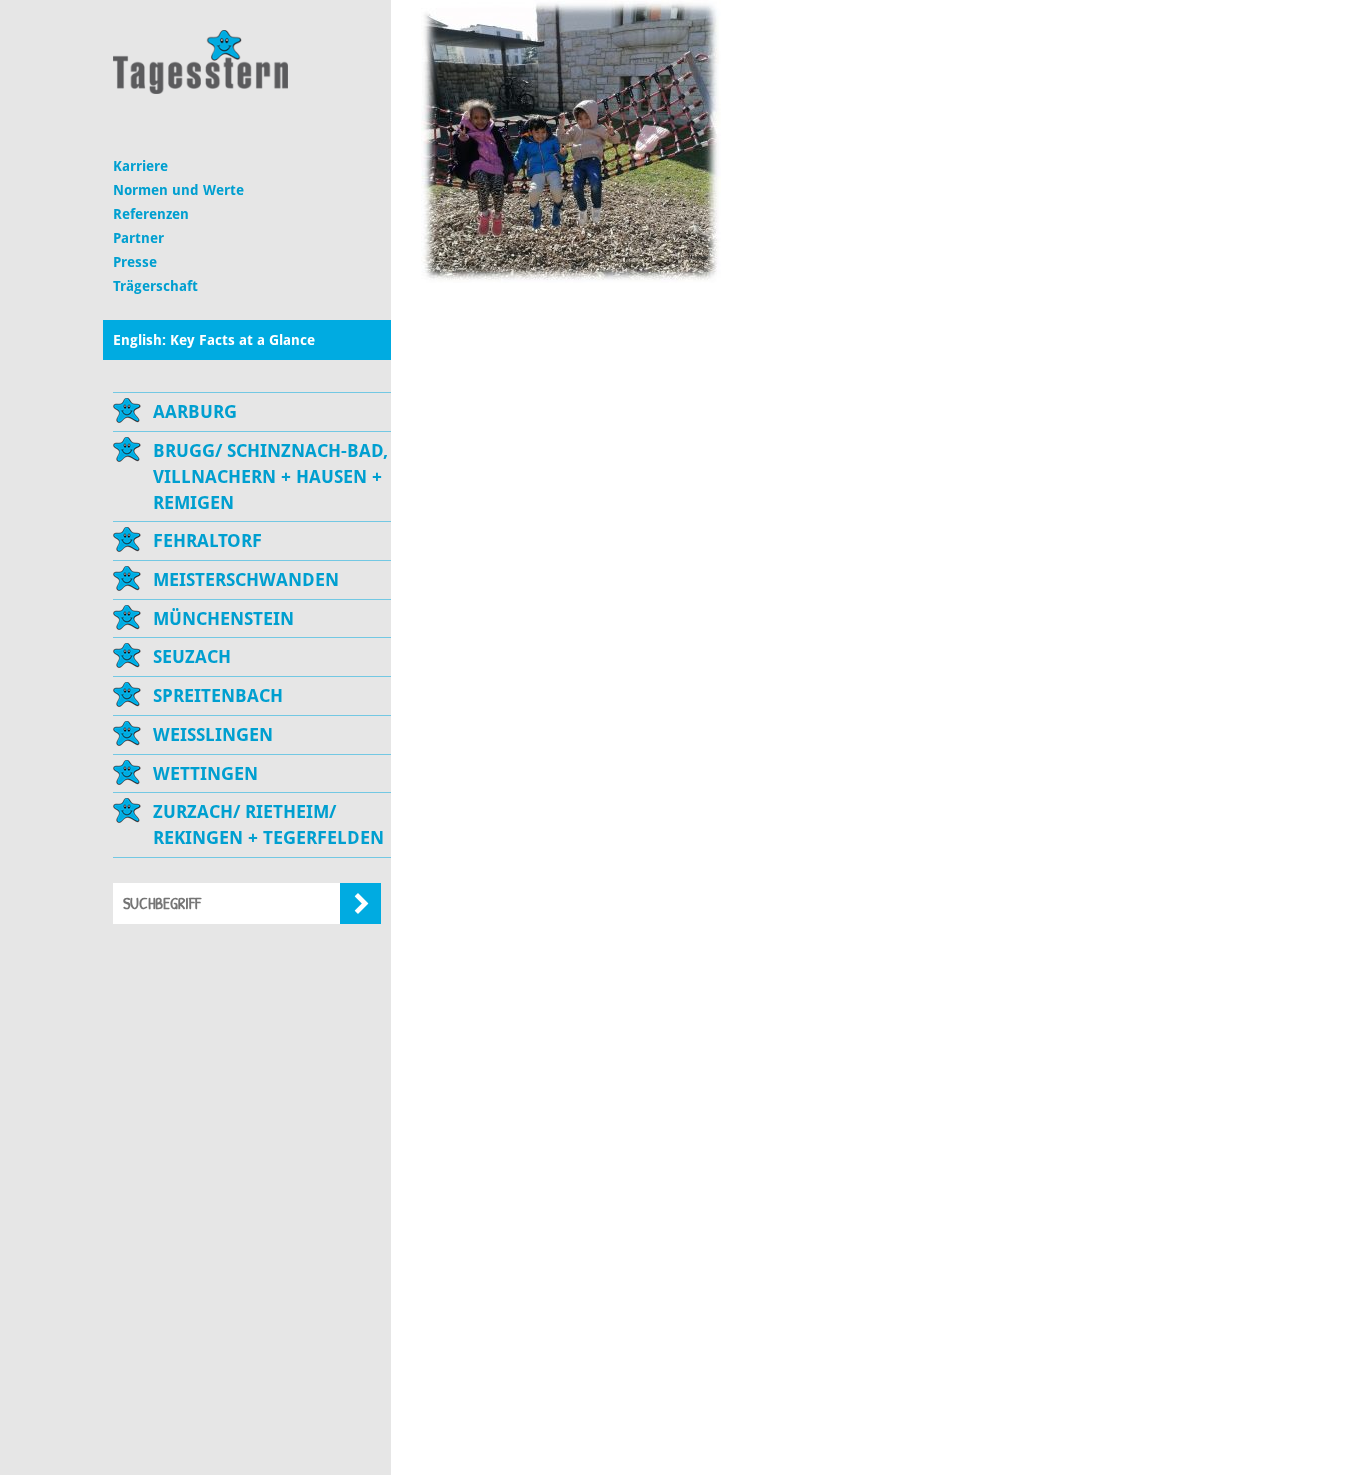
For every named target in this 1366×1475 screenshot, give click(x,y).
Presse (135, 262)
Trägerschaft (155, 286)
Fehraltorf (207, 540)
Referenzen (151, 214)
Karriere (140, 166)
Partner (138, 238)
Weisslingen (213, 734)
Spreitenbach (218, 695)
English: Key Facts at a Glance (214, 340)
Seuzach (192, 656)
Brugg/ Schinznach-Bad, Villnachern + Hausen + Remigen (270, 476)
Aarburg (195, 411)
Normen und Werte (178, 190)
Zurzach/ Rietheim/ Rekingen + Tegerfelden (268, 824)
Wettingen (205, 773)
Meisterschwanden (246, 579)
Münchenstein (223, 618)
